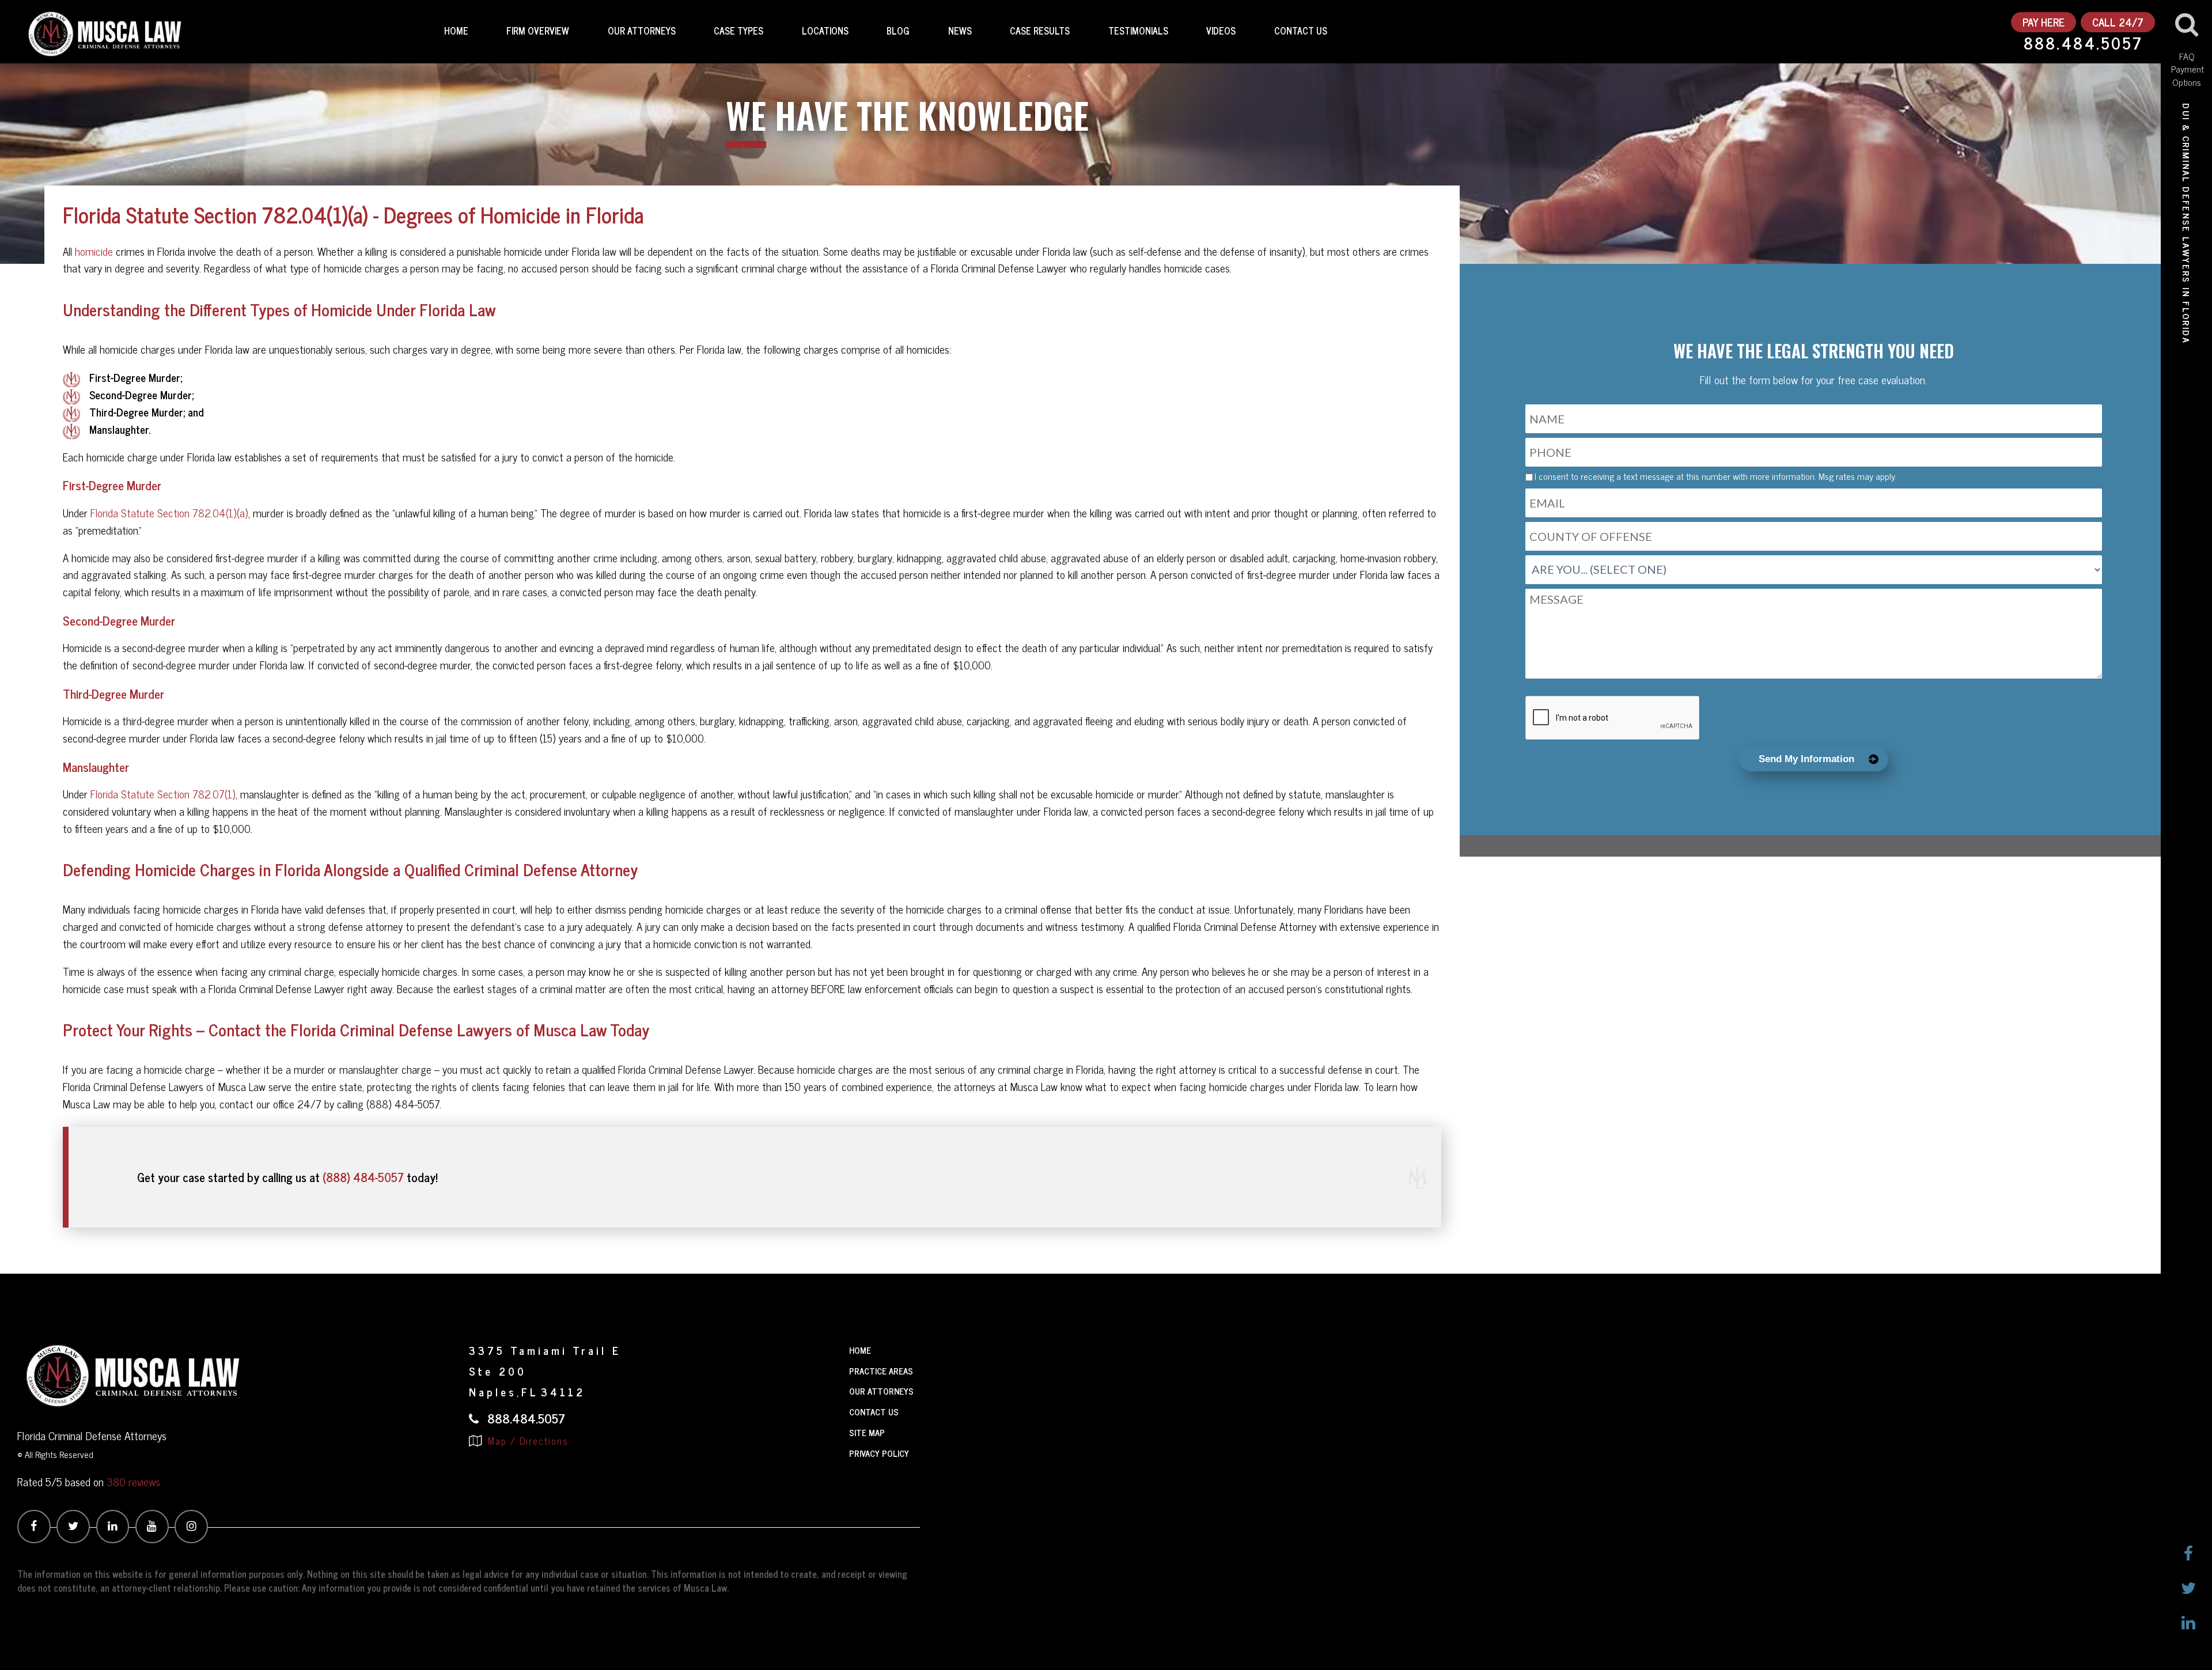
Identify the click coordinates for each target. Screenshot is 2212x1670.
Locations (825, 31)
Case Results (1040, 31)
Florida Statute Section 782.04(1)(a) (169, 513)
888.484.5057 (2083, 44)
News (960, 31)
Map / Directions (527, 1441)
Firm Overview (538, 31)
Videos (1221, 31)
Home (456, 31)
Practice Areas (881, 1371)
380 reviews (133, 1481)
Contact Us (1301, 31)
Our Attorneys (642, 31)
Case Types (738, 31)
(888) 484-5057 (363, 1177)
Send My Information (1806, 759)
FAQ (2187, 56)
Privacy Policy (879, 1453)
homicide (94, 251)
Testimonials (1138, 31)
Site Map (867, 1432)
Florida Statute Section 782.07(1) (163, 794)
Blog (898, 31)
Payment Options (2187, 75)
